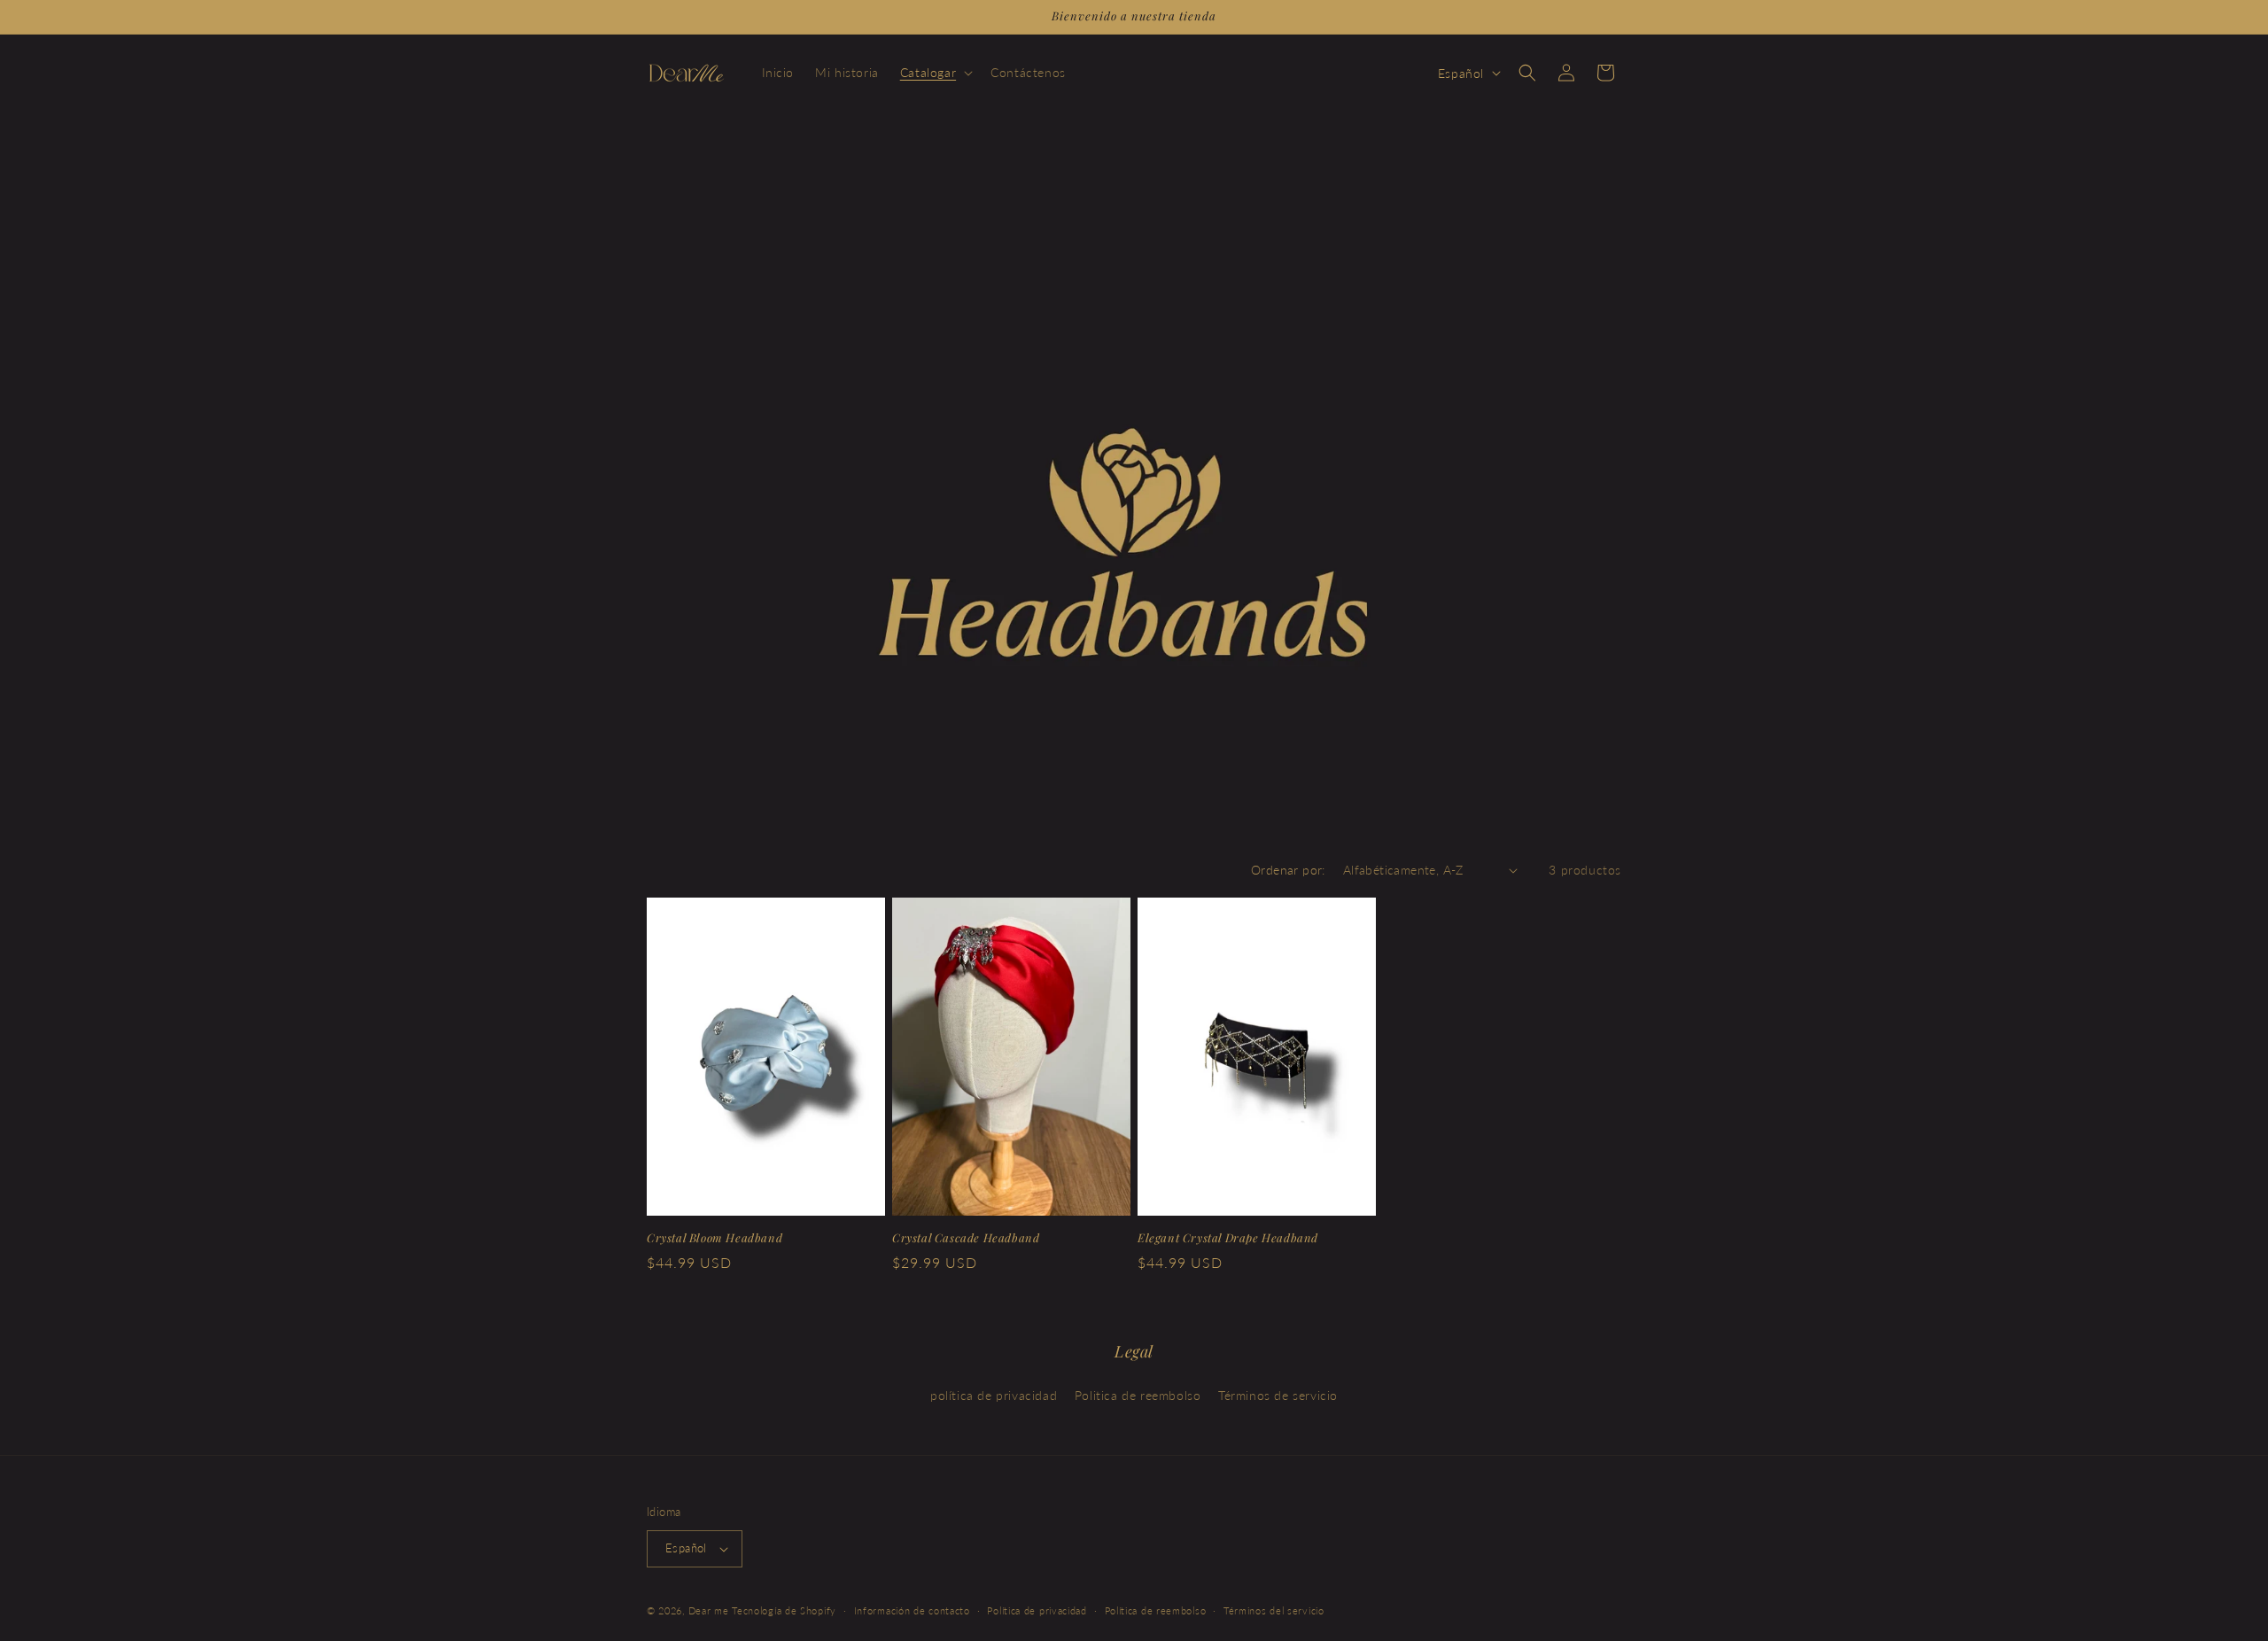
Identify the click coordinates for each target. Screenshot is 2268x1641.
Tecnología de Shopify (784, 1610)
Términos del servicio (1274, 1610)
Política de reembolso (1156, 1610)
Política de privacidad (1037, 1610)
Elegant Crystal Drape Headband (1228, 1238)
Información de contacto (912, 1610)
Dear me (709, 1610)
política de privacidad (994, 1395)
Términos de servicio (1278, 1395)
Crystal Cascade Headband (966, 1238)
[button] (935, 73)
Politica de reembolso (1138, 1395)
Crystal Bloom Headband (715, 1238)
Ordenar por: (1288, 870)
